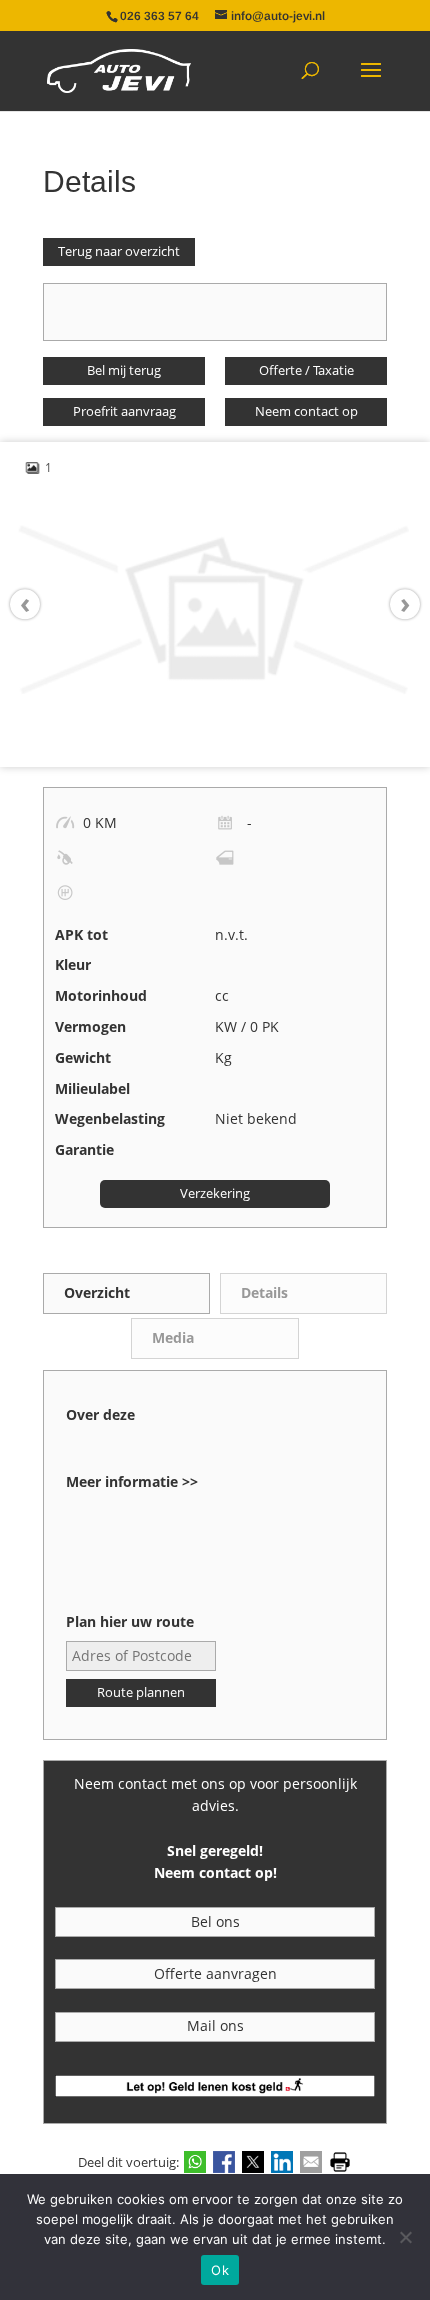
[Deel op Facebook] (224, 2161)
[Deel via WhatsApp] (195, 2161)
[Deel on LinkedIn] (282, 2161)
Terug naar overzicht (119, 251)
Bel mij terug (124, 370)
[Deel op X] (253, 2161)
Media (173, 1337)
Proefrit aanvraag (124, 411)
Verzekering (215, 1193)
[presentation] (35, 604)
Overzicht (97, 1292)
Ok (220, 2270)
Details (264, 1292)
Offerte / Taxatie (306, 370)
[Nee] (405, 2237)
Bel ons (215, 1921)
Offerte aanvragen (215, 1973)
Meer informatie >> (132, 1481)
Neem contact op (306, 411)
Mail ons (215, 2025)
